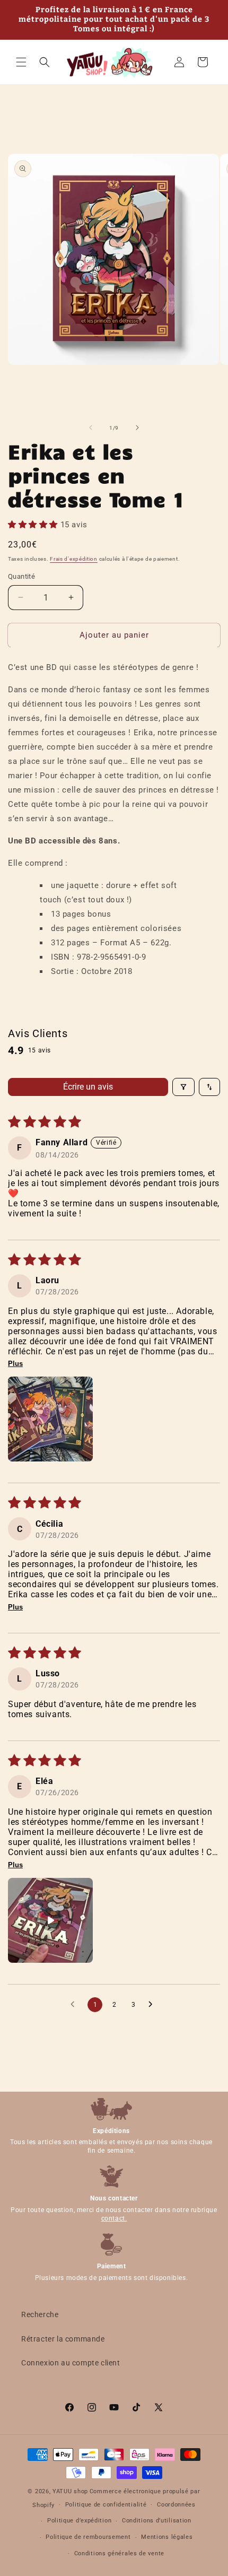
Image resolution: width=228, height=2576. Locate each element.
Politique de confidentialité (106, 2505)
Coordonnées (176, 2505)
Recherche (40, 2314)
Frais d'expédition (74, 559)
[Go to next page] (153, 2005)
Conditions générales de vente (119, 2553)
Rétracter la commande (63, 2339)
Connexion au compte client (71, 2363)
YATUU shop (70, 2491)
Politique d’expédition (79, 2521)
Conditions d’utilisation (157, 2521)
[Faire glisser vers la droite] (137, 428)
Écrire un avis (88, 1087)
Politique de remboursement (88, 2537)
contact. (114, 2218)
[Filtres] (183, 1087)
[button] (21, 62)
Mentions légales (167, 2537)
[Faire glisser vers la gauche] (91, 428)
